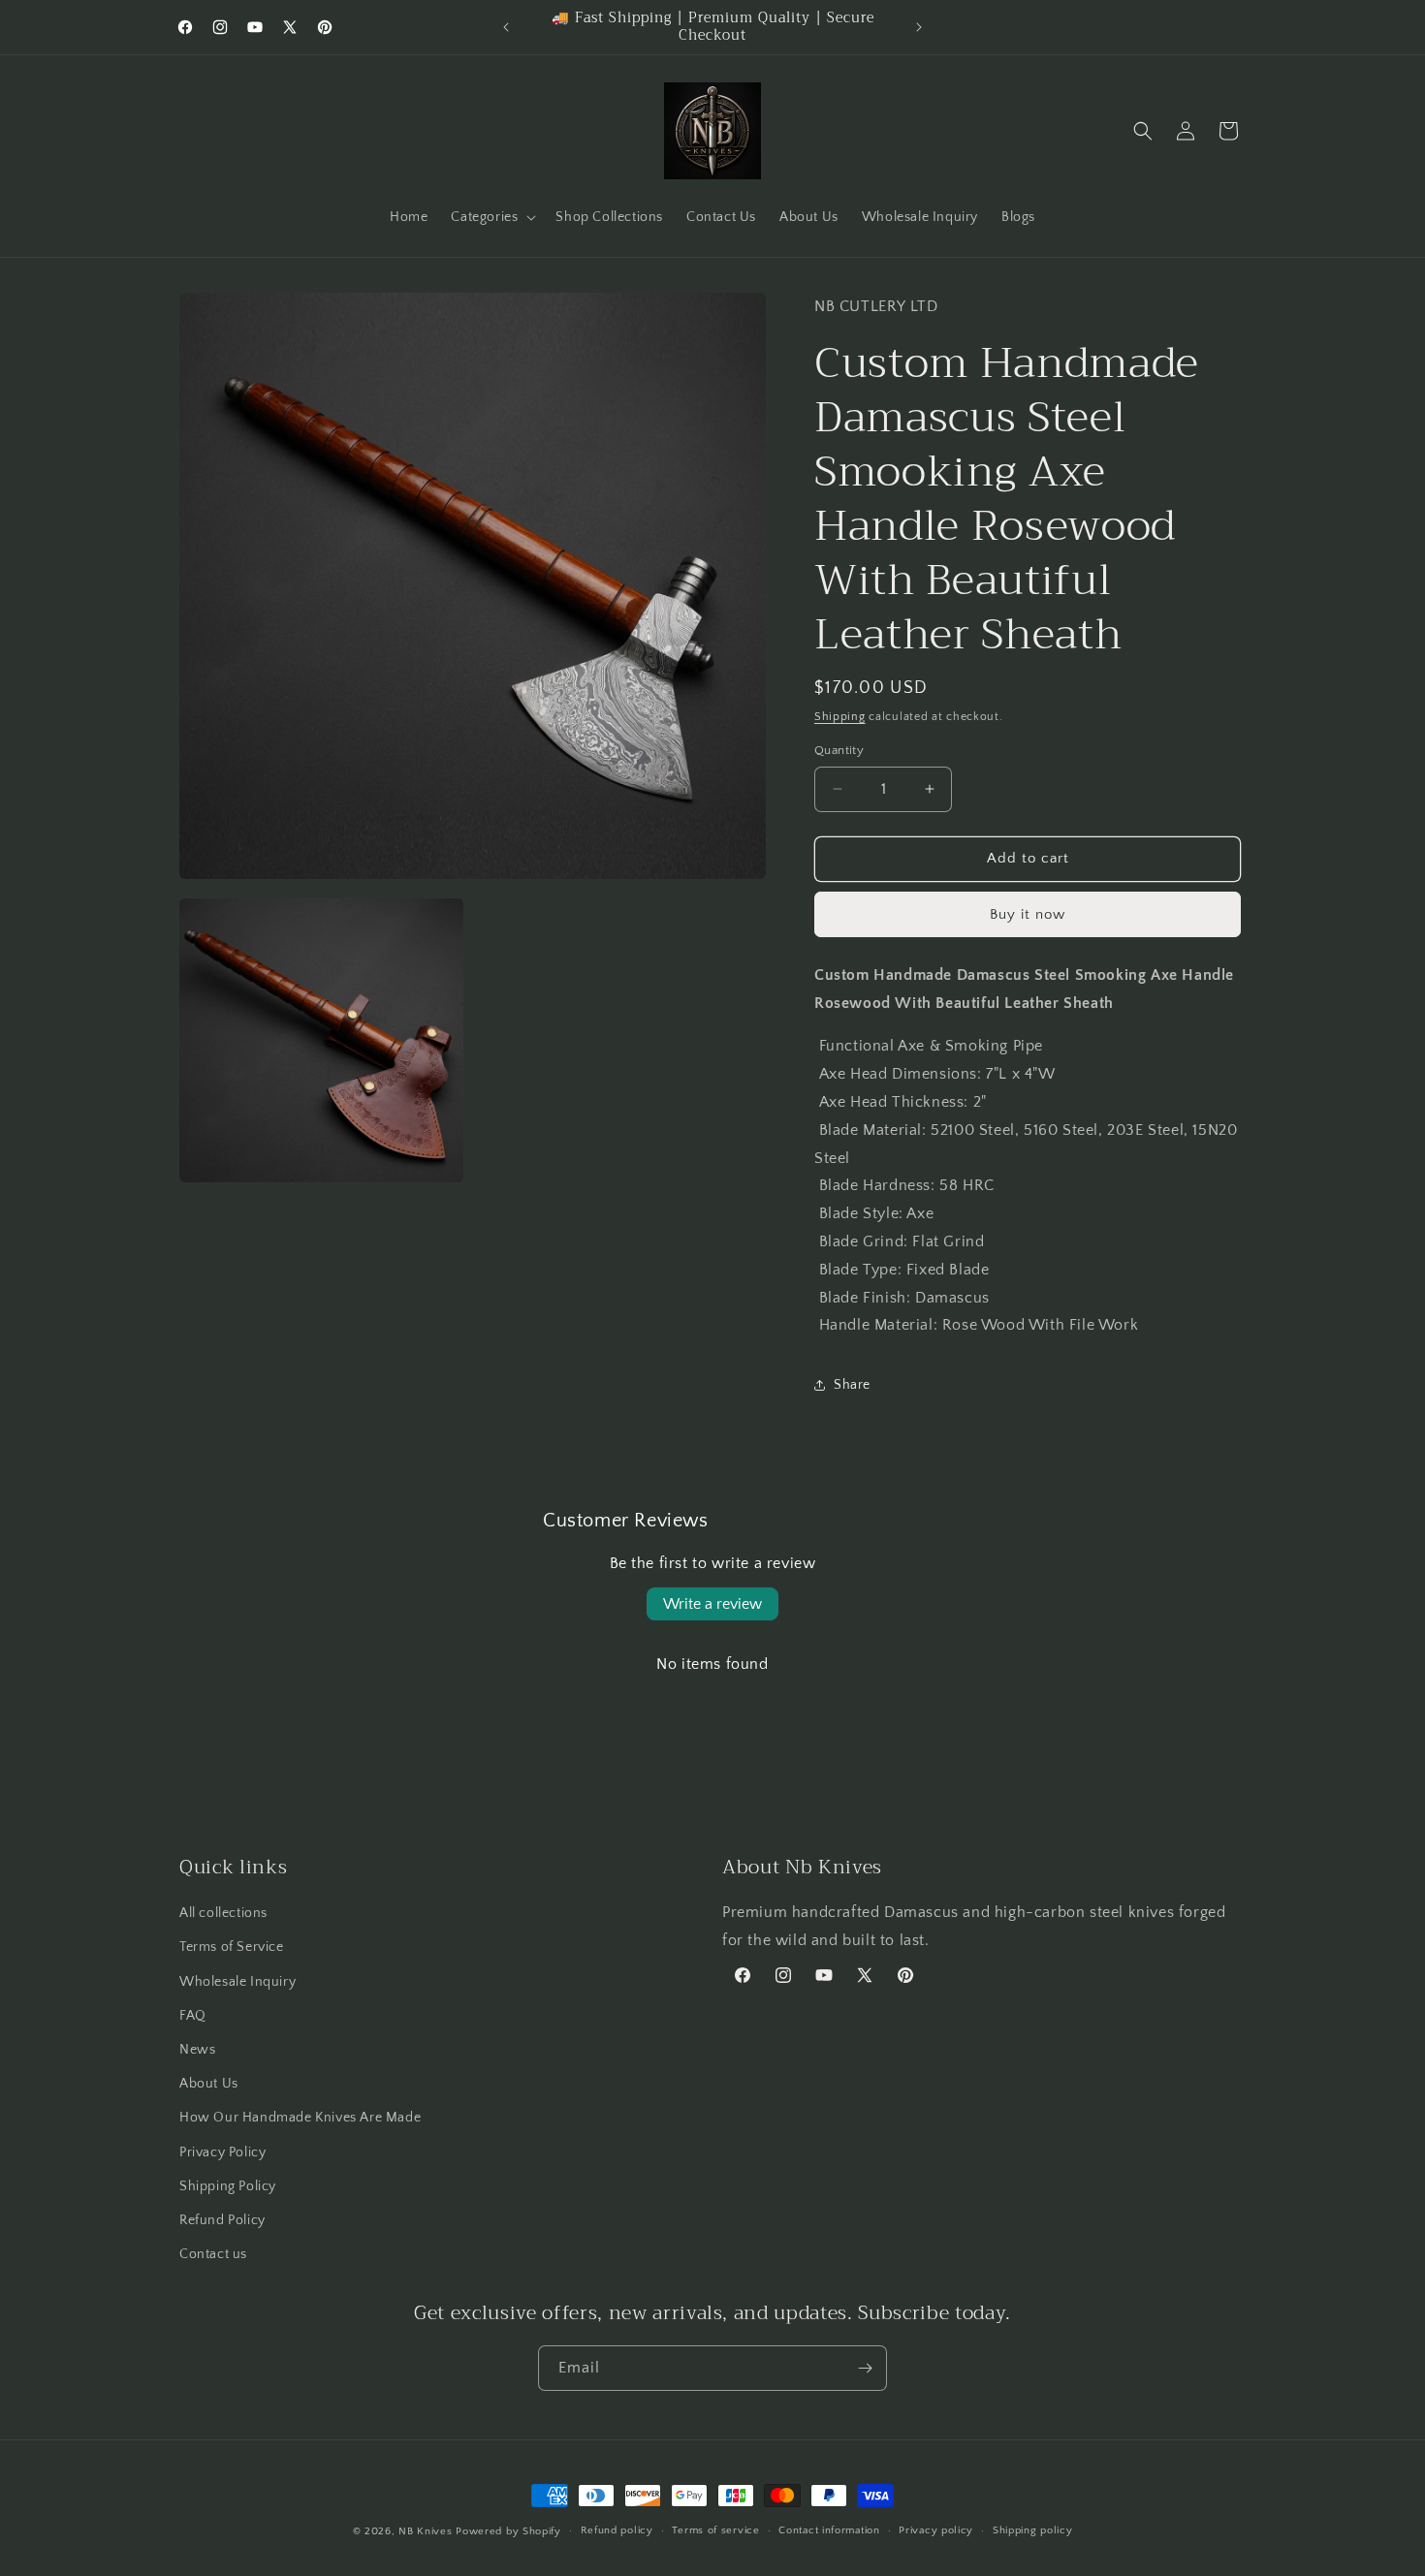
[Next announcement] (919, 27)
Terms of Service (232, 1948)
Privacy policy (936, 2530)
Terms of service (715, 2530)
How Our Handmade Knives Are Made (300, 2118)
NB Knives (425, 2531)
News (197, 2050)
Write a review (712, 1604)
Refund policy (617, 2530)
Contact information (829, 2530)
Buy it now (1028, 914)
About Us (209, 2084)
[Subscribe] (865, 2368)
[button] (491, 217)
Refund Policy (222, 2220)
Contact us (213, 2254)
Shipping (840, 717)
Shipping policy (1033, 2530)
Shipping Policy (228, 2186)
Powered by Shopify (508, 2531)
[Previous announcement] (506, 27)
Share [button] (852, 1385)
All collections (223, 1913)
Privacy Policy (222, 2152)
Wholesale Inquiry (237, 1982)
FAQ (193, 2016)
